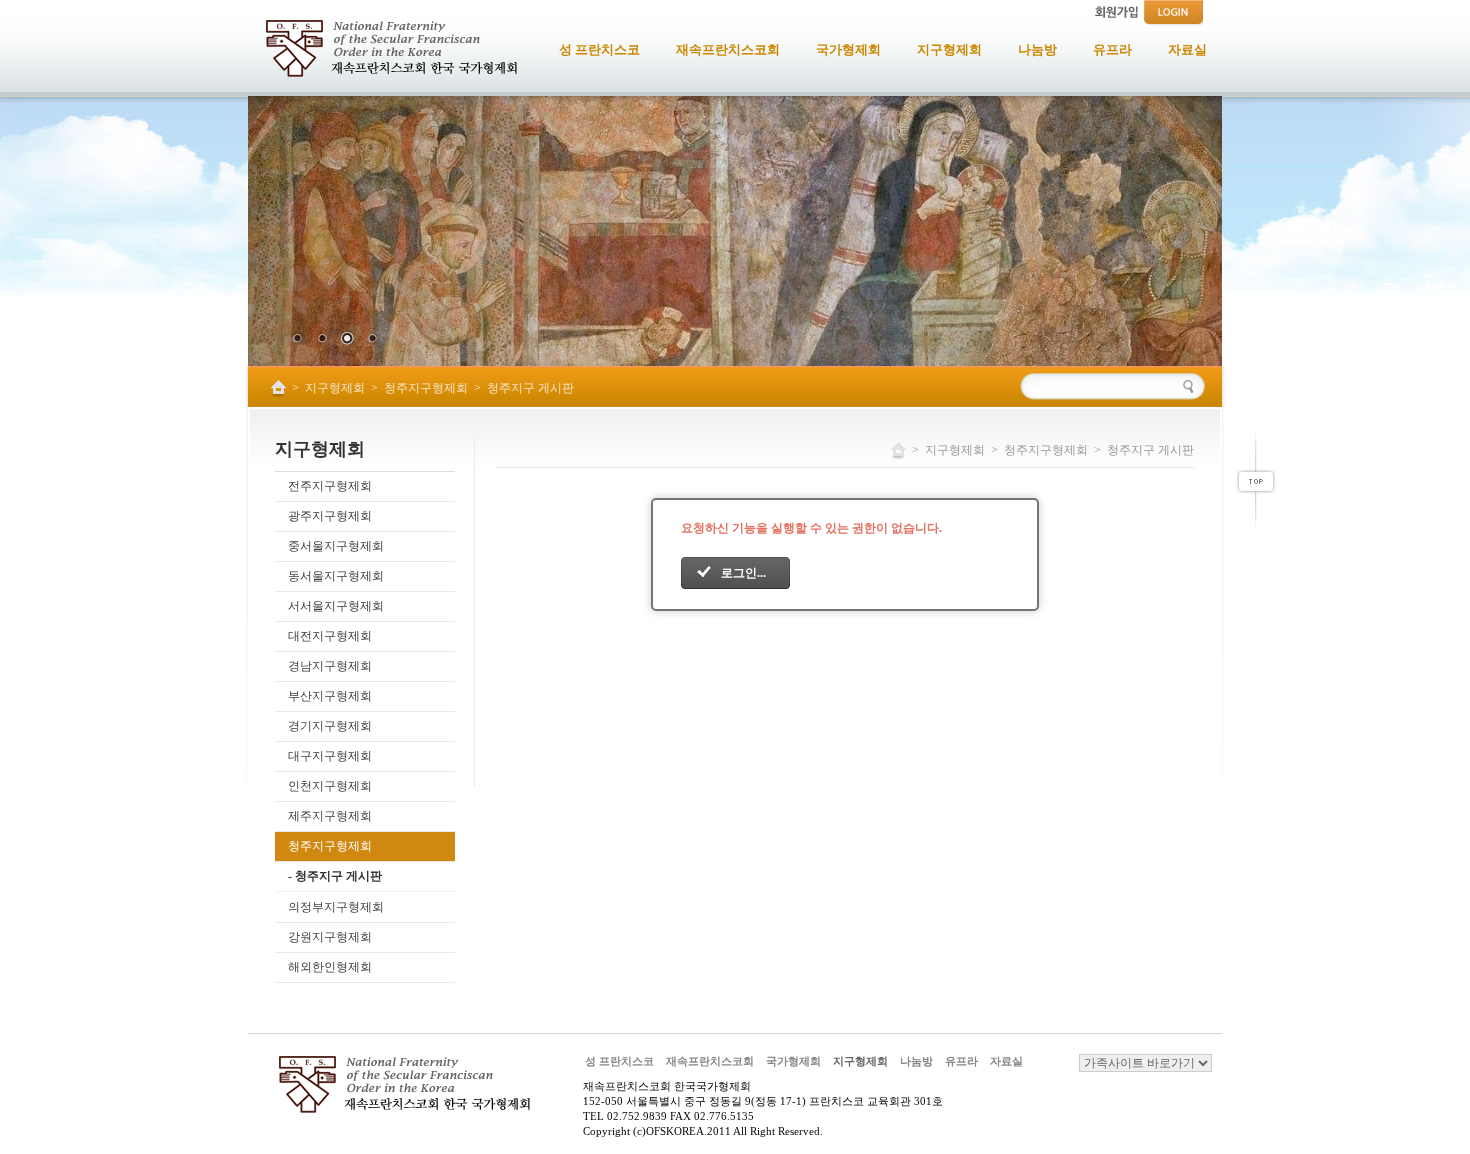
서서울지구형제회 (336, 606)
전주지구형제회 (330, 486)
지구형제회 (335, 388)
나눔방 (916, 1061)
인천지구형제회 (330, 786)
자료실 (1006, 1061)
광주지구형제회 (330, 516)
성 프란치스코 (619, 1061)
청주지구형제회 (426, 388)
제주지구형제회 (330, 816)
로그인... (743, 573)
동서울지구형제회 (336, 576)
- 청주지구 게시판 (335, 876)
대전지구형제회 (330, 636)
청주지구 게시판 (530, 388)
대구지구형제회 (330, 756)
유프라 (961, 1061)
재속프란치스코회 (710, 1061)
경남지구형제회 (330, 666)
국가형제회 (793, 1061)
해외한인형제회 (330, 967)
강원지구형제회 (330, 937)
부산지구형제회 (330, 696)
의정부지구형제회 (336, 907)
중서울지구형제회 (336, 546)
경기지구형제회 (330, 726)
